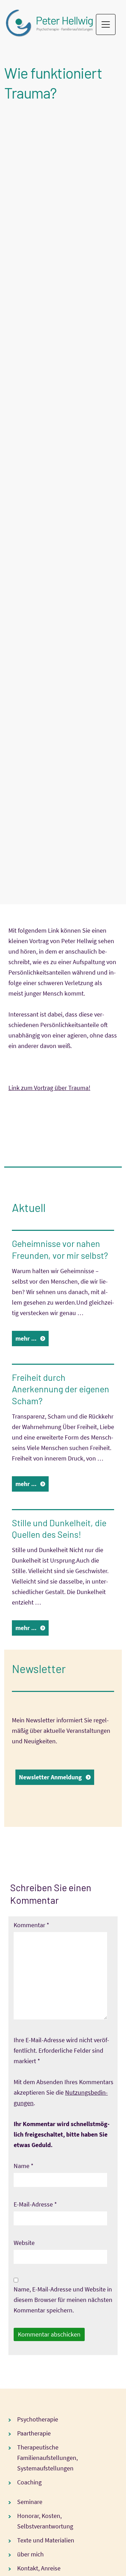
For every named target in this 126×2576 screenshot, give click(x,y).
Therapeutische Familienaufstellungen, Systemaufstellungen (47, 2458)
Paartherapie (34, 2433)
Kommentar (31, 1925)
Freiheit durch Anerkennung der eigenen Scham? (61, 1389)
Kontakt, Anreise (39, 2568)
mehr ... (26, 1338)
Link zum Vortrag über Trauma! (49, 1088)
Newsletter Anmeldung (50, 1777)
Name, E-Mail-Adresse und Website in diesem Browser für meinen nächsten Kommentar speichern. (63, 2300)
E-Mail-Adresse (35, 2204)
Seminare (30, 2502)
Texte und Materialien (46, 2540)
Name (24, 2166)
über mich (30, 2554)
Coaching (29, 2482)
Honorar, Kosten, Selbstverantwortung (45, 2521)
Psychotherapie (38, 2419)
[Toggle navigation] (106, 24)
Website (24, 2243)
